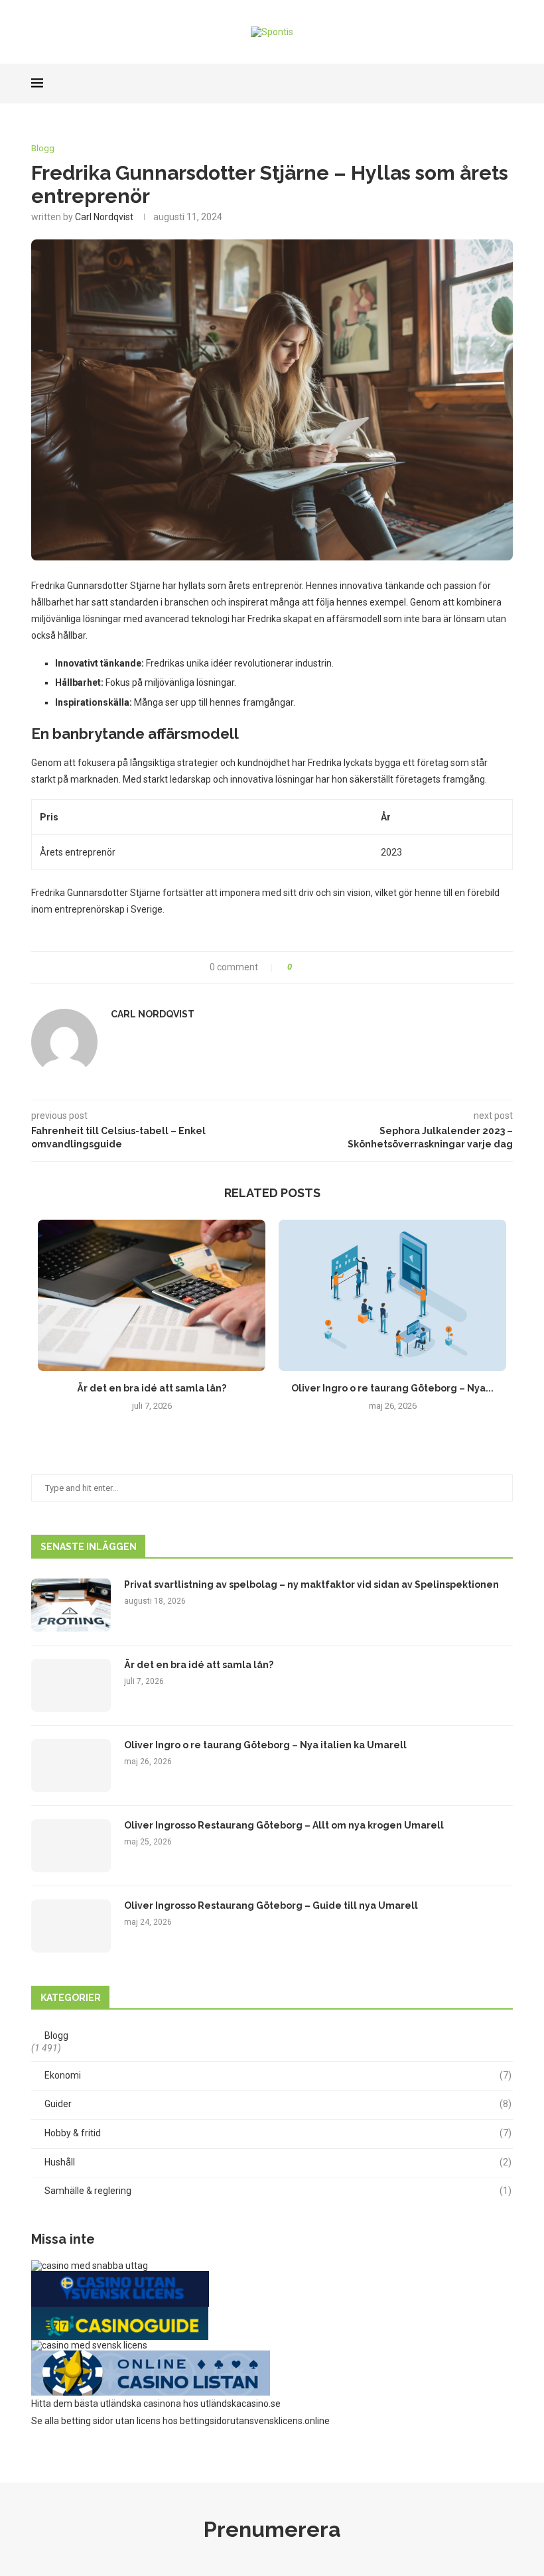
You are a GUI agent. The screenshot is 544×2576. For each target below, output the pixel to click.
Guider (278, 2104)
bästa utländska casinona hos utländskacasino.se (177, 2404)
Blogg (43, 148)
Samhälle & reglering (278, 2191)
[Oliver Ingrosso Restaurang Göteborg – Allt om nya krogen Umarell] (71, 1846)
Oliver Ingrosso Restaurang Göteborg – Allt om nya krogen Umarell (284, 1825)
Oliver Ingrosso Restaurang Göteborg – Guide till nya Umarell (271, 1905)
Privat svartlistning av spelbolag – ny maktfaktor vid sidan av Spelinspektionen (311, 1584)
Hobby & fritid (278, 2133)
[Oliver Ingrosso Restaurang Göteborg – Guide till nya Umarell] (71, 1926)
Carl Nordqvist (104, 217)
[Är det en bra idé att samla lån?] (152, 1296)
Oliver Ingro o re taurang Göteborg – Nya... (392, 1388)
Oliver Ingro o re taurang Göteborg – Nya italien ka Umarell (265, 1745)
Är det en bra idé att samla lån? (152, 1388)
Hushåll (278, 2162)
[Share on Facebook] (307, 967)
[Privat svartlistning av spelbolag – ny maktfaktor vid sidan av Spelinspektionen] (71, 1605)
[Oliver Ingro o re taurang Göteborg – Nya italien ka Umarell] (392, 1296)
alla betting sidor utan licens (102, 2421)
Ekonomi (278, 2075)
